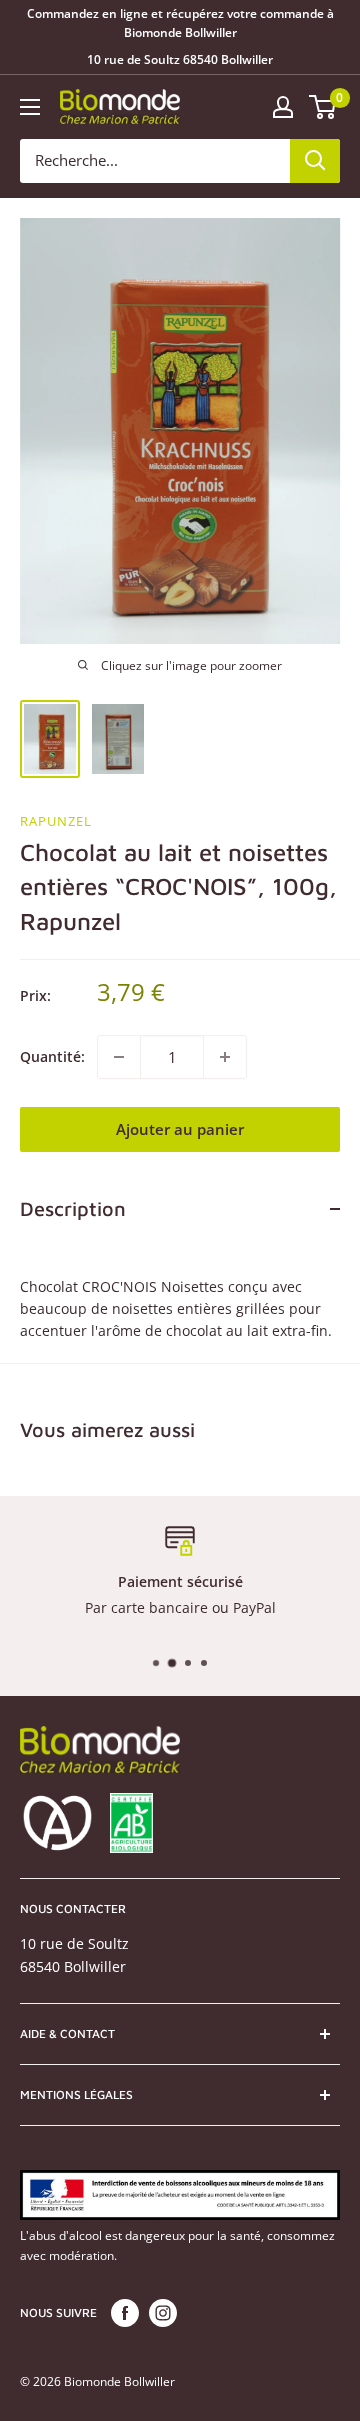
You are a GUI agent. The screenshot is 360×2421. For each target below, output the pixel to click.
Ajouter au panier (180, 1129)
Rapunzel (56, 821)
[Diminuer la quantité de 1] (119, 1057)
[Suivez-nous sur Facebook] (125, 2313)
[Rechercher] (315, 161)
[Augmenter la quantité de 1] (225, 1057)
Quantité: (52, 1056)
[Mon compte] (283, 107)
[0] (323, 107)
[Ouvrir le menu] (30, 107)
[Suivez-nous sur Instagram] (163, 2313)
